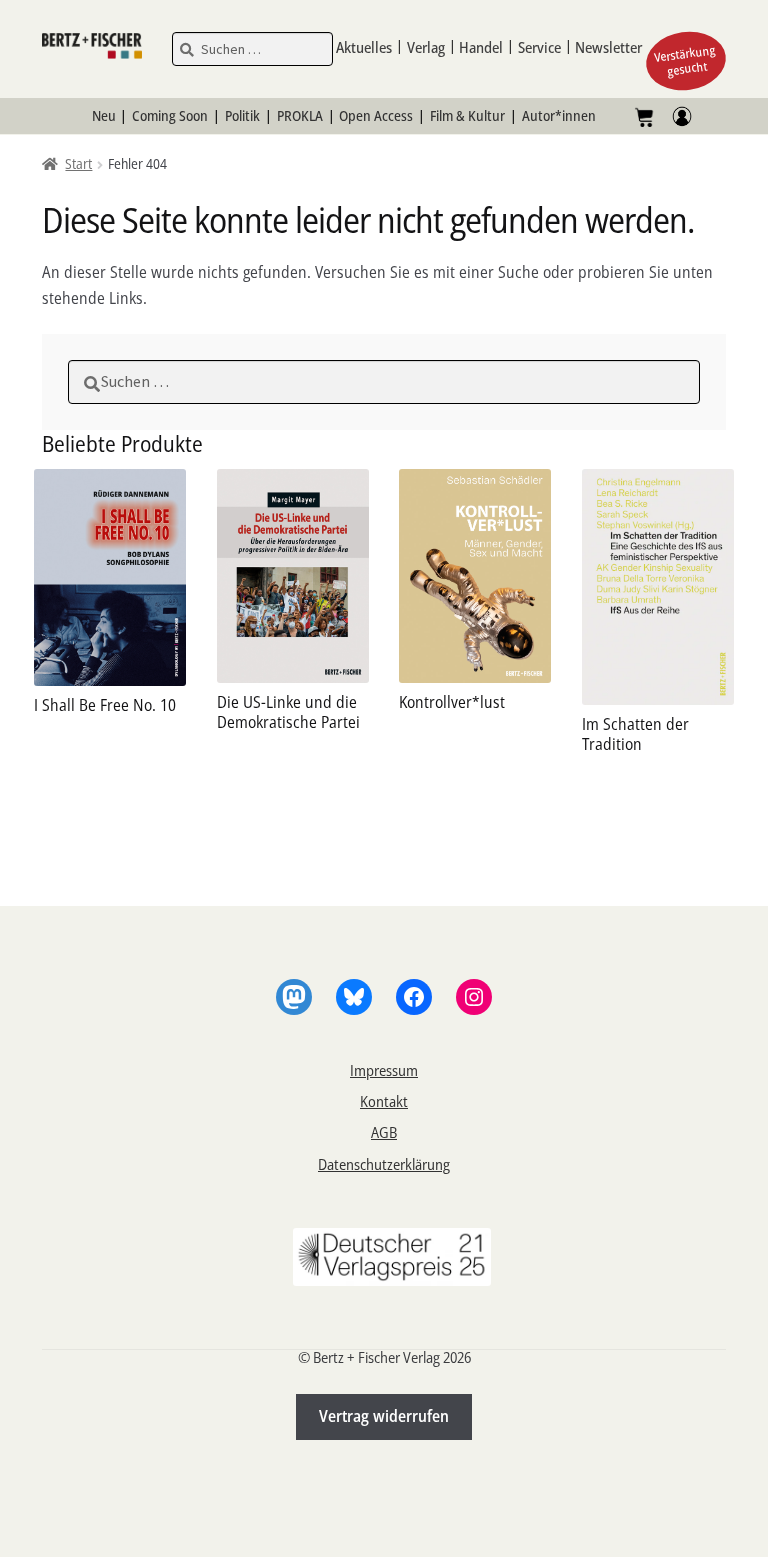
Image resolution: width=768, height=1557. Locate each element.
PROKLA (300, 115)
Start (78, 163)
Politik (242, 115)
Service (539, 47)
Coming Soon (170, 115)
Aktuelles (364, 47)
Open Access (376, 115)
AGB (384, 1132)
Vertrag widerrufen (384, 1416)
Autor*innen (559, 115)
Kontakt (384, 1101)
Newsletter (608, 47)
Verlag (426, 47)
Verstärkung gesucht (685, 60)
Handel (481, 47)
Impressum (384, 1070)
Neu (104, 115)
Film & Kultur (467, 115)
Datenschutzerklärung (384, 1164)
